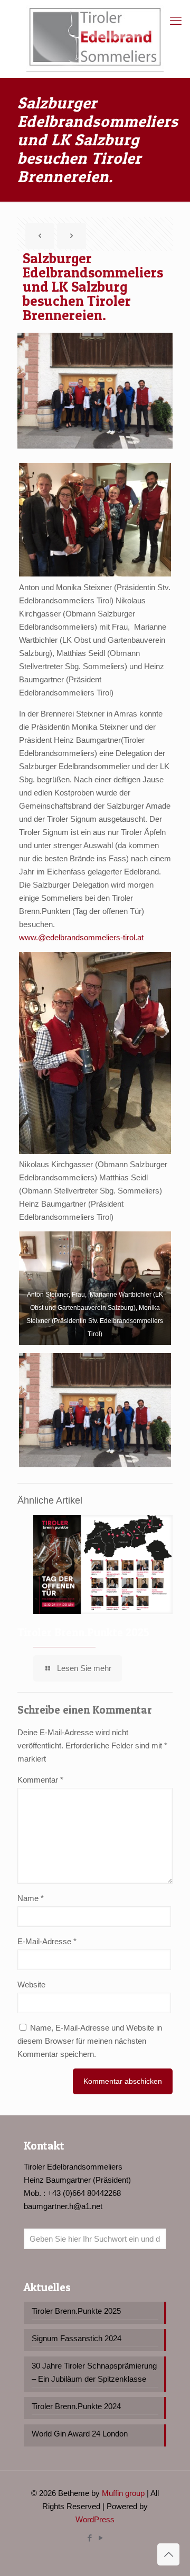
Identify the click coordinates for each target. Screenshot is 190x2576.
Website (31, 1985)
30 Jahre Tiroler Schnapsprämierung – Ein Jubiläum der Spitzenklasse (94, 2372)
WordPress (95, 2519)
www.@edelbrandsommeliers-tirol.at (81, 937)
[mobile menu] (176, 21)
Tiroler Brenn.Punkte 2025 (83, 1632)
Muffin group (123, 2493)
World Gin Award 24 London (80, 2434)
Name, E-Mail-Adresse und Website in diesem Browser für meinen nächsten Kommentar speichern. (90, 2041)
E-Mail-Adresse (47, 1941)
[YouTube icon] (101, 2538)
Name (31, 1898)
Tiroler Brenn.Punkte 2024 (76, 2406)
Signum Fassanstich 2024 (77, 2338)
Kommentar (40, 1780)
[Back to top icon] (168, 2554)
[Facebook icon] (89, 2538)
